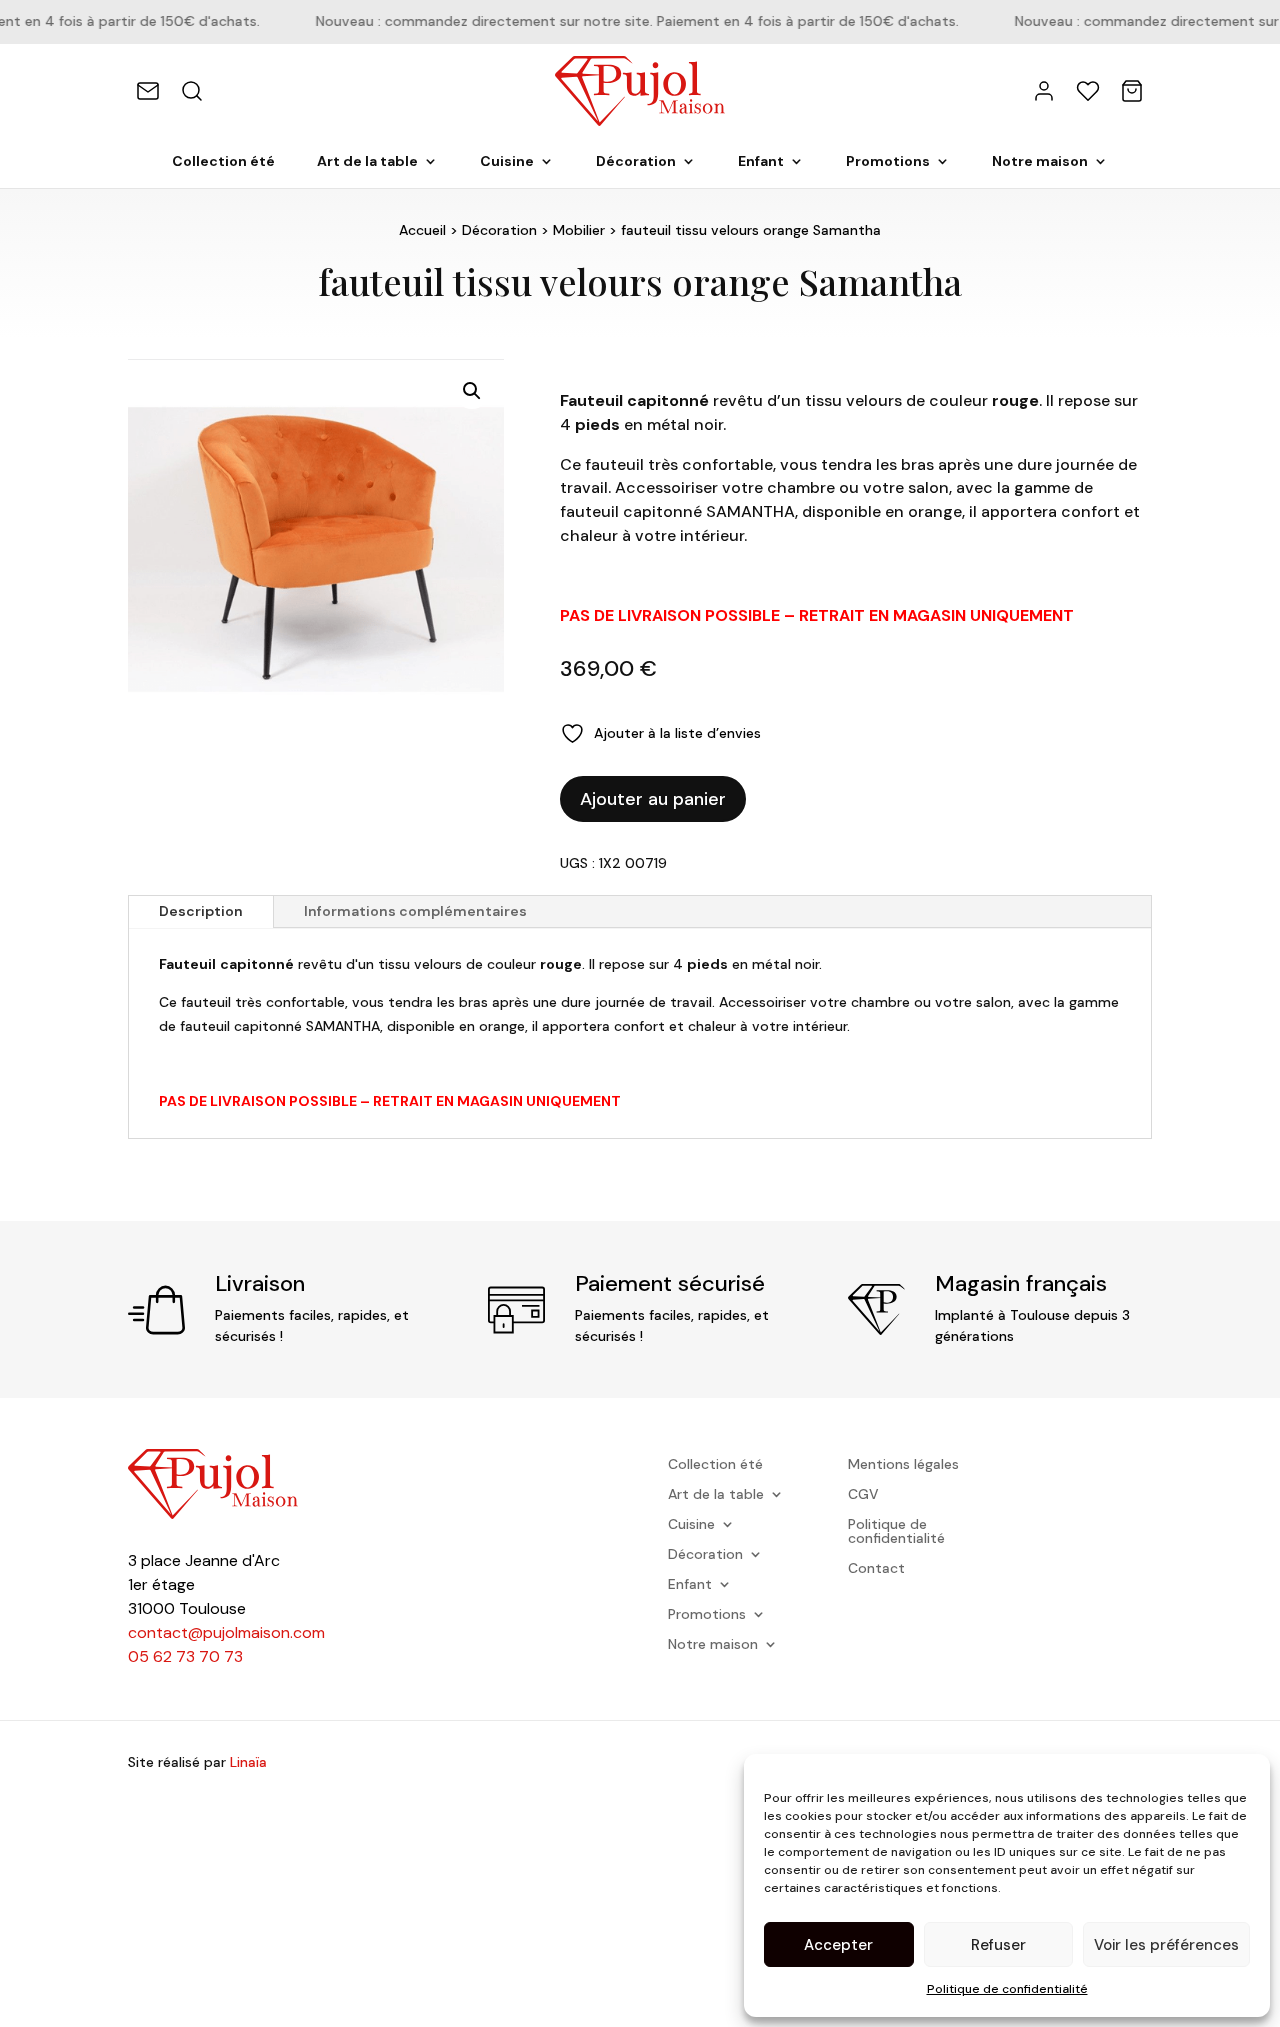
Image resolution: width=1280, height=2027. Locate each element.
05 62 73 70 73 (185, 1656)
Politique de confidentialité (1007, 1989)
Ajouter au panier (653, 799)
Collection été (223, 162)
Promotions (888, 162)
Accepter (838, 1945)
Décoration (636, 162)
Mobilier (579, 230)
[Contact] (148, 91)
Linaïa (248, 1762)
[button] (472, 391)
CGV (863, 1495)
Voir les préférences (1166, 1945)
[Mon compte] (1044, 91)
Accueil (422, 230)
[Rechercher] (192, 91)
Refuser (998, 1945)
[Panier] (1132, 91)
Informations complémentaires (415, 911)
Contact (876, 1569)
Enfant (761, 162)
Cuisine (507, 162)
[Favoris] (1088, 91)
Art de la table (367, 162)
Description (201, 911)
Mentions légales (903, 1465)
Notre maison (1040, 162)
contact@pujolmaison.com (226, 1632)
